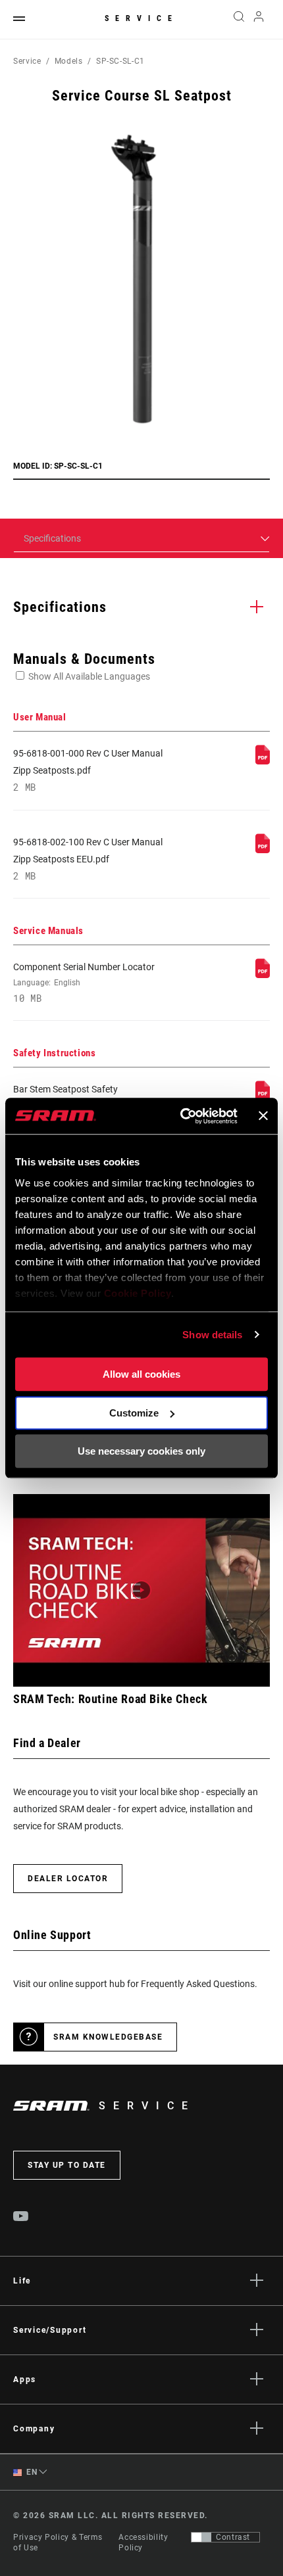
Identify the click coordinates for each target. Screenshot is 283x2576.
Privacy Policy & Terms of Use (58, 2542)
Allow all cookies (141, 1374)
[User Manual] (263, 761)
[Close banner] (263, 1116)
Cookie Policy (138, 1293)
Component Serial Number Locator (84, 983)
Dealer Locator (68, 1879)
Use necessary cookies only (141, 1451)
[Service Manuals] (263, 975)
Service (141, 18)
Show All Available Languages (89, 676)
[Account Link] (259, 20)
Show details (212, 1335)
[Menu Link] (19, 19)
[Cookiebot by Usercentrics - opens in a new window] (181, 1116)
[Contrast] (201, 2537)
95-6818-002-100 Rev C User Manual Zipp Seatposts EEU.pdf (88, 859)
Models (69, 61)
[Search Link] (239, 20)
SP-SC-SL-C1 (120, 61)
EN (31, 2472)
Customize (134, 1413)
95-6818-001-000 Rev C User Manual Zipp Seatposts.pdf (88, 771)
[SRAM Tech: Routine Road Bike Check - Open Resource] (141, 1590)
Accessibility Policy (143, 2542)
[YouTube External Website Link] (21, 2218)
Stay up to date (67, 2165)
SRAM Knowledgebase (108, 2037)
